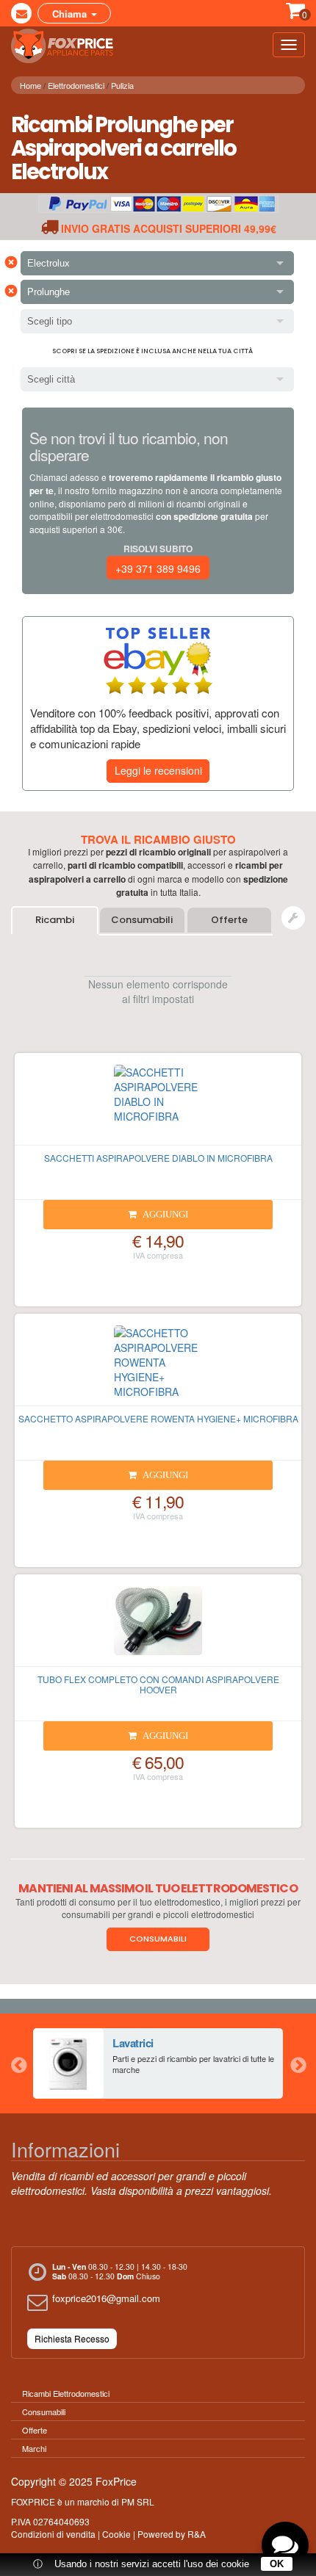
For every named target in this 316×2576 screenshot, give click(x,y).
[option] (158, 2063)
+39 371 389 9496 (158, 568)
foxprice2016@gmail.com (106, 2298)
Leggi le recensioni (158, 770)
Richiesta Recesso (72, 2338)
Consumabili (142, 920)
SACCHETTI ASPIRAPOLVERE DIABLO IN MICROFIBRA (158, 1158)
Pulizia (122, 85)
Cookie (116, 2534)
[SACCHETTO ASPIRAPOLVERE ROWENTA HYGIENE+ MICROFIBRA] (158, 1366)
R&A (197, 2534)
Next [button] (298, 2063)
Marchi (34, 2448)
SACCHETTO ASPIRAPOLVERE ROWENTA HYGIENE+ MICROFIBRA (158, 1418)
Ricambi (55, 920)
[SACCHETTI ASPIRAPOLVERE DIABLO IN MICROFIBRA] (158, 1105)
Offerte (229, 920)
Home (30, 85)
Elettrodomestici (76, 85)
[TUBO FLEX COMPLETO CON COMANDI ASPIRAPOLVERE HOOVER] (158, 1627)
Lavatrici (133, 2043)
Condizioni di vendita (53, 2534)
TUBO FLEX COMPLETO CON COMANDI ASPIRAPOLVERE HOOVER (158, 1684)
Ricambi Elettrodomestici (66, 2393)
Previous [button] (18, 2063)
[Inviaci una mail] (21, 13)
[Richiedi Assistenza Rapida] (293, 918)
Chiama (71, 14)
